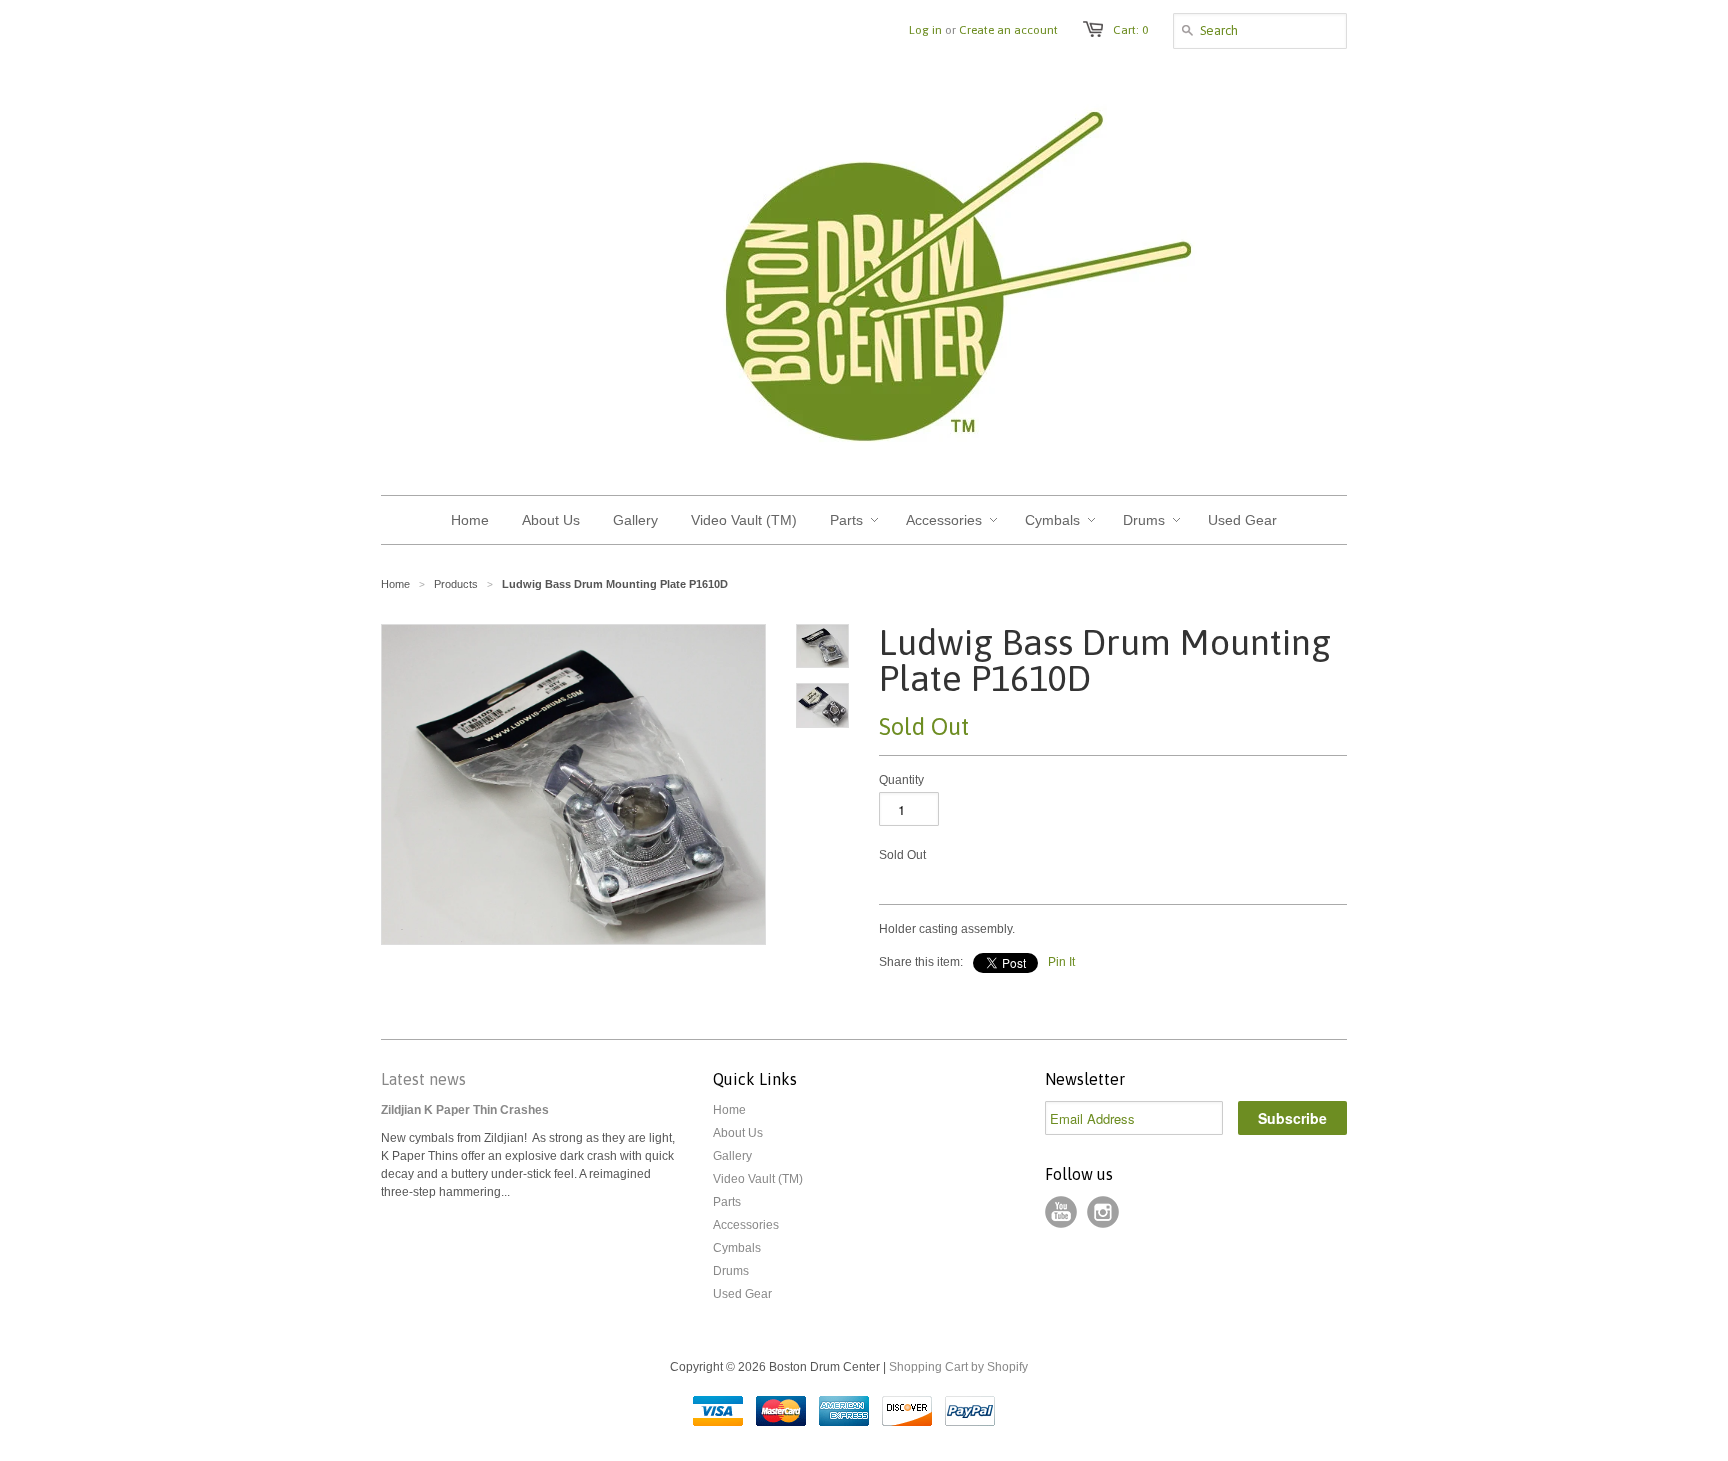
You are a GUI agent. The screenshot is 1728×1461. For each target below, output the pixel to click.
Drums (731, 1271)
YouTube (1061, 1212)
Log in (925, 30)
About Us (738, 1133)
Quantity (901, 780)
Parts (727, 1202)
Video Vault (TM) (758, 1179)
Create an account (1008, 30)
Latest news (423, 1079)
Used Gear (742, 1294)
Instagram (1103, 1212)
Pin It (1061, 962)
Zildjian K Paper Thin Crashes (465, 1110)
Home (729, 1110)
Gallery (732, 1156)
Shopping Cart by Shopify (958, 1367)
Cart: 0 (1130, 30)
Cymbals (737, 1248)
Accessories (746, 1225)
